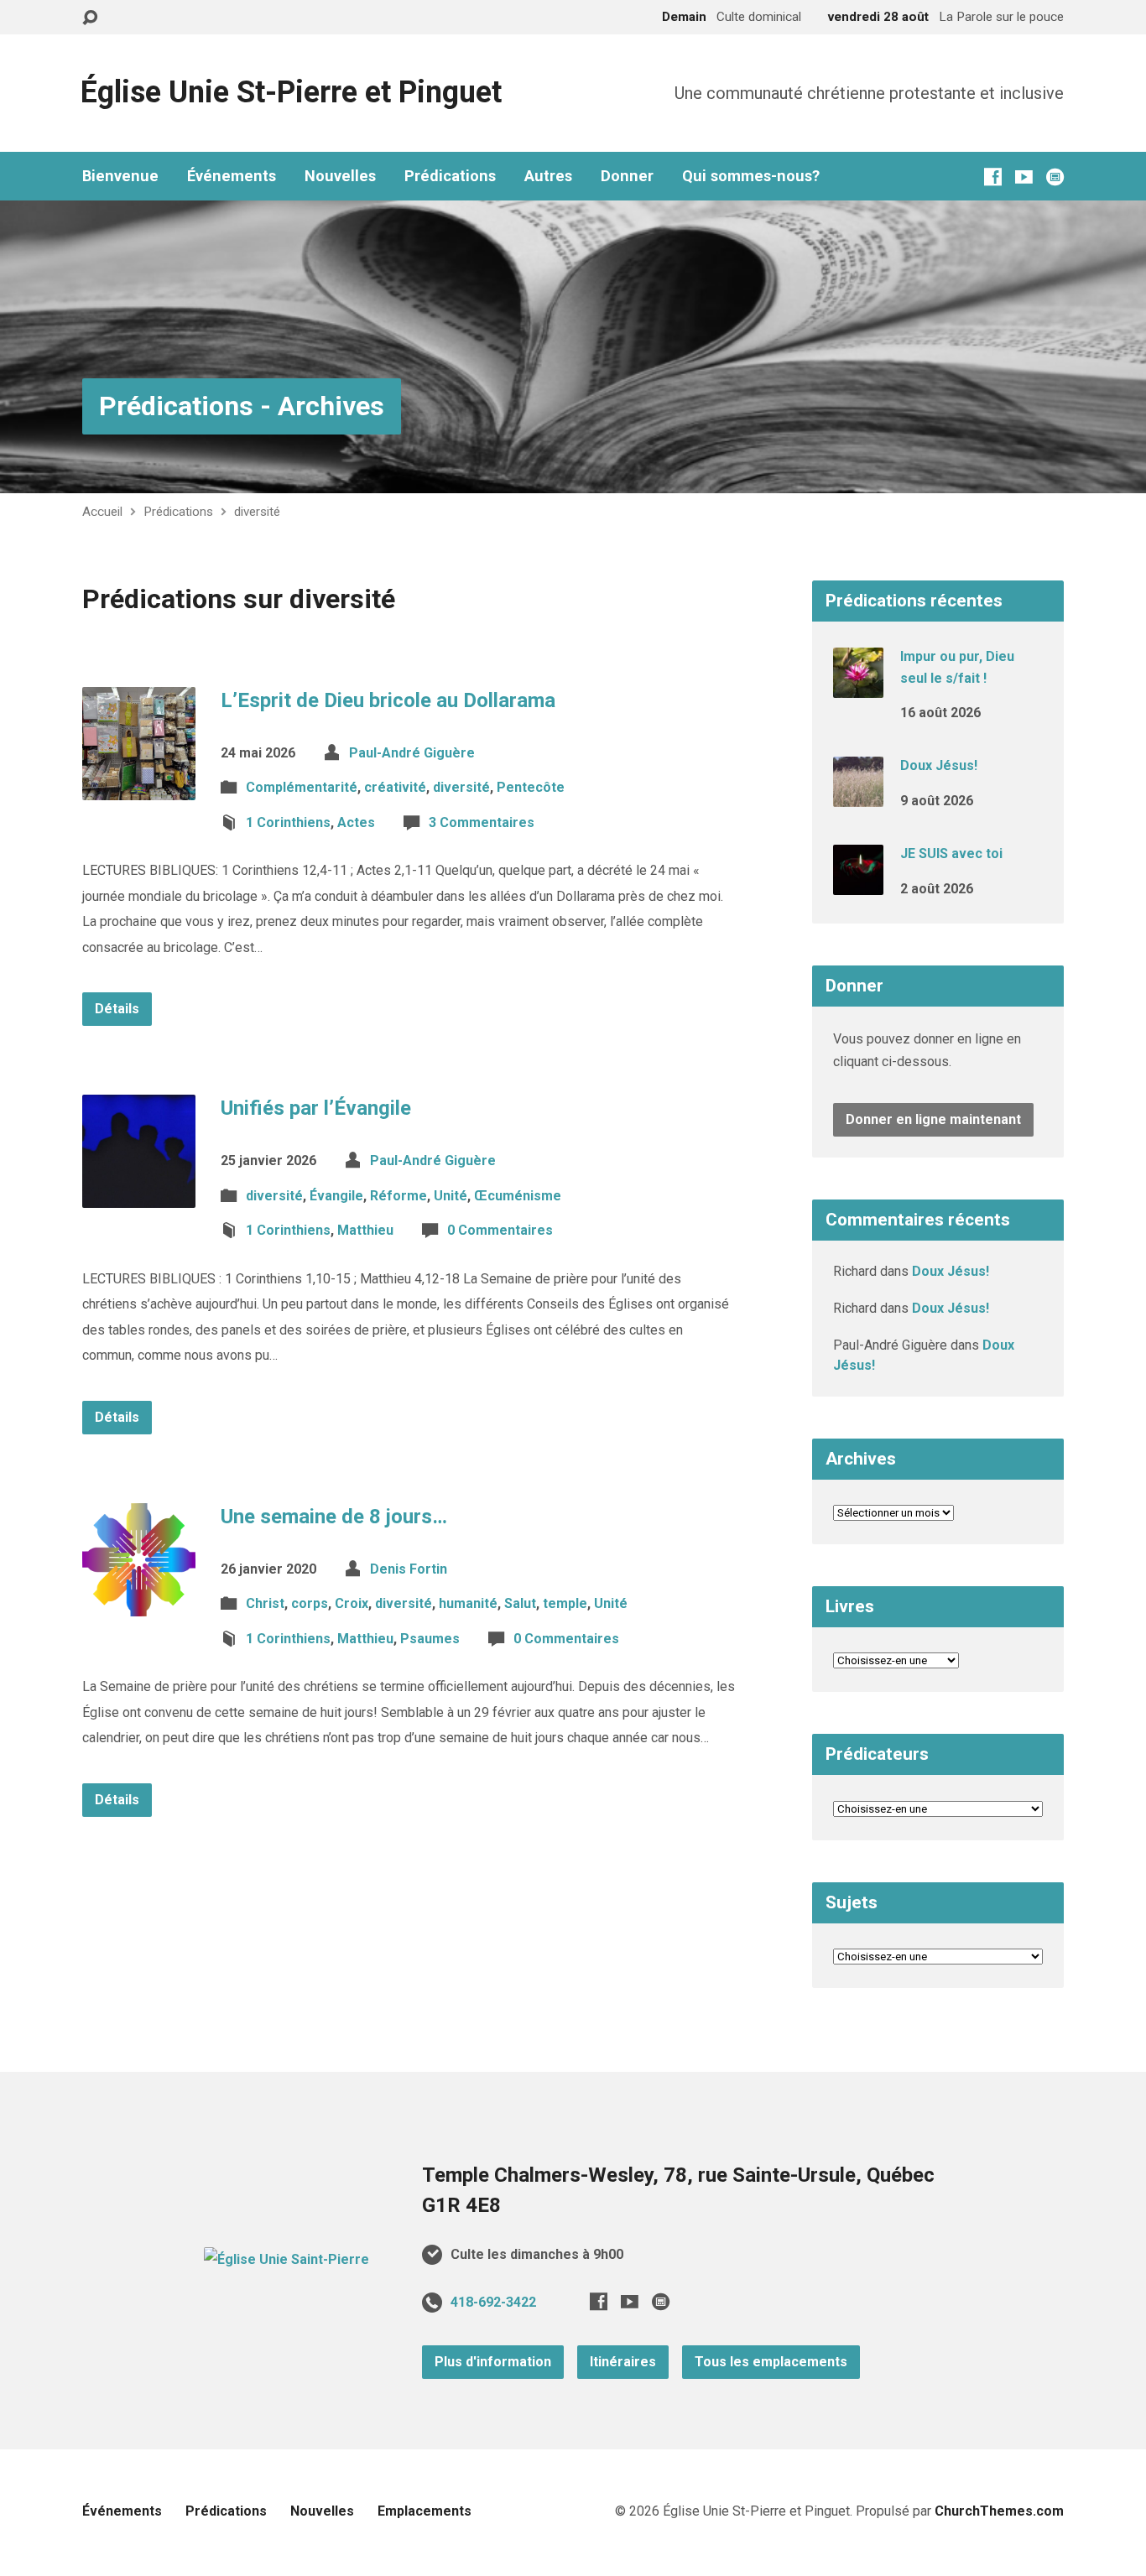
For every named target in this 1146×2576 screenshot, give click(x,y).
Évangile (336, 1196)
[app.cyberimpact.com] (1055, 177)
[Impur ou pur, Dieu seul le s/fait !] (858, 687)
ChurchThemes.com (999, 2511)
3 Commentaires (482, 822)
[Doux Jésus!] (858, 796)
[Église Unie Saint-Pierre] (286, 2259)
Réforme (398, 1196)
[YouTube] (1024, 177)
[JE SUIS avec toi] (858, 884)
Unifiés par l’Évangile (316, 1108)
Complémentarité (302, 787)
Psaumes (430, 1639)
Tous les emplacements (771, 2362)
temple (565, 1603)
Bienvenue (120, 176)
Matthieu (365, 1230)
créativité (395, 787)
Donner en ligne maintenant (933, 1119)
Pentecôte (531, 787)
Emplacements (425, 2511)
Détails (117, 1009)
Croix (352, 1603)
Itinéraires (623, 2362)
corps (310, 1603)
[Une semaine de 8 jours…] (139, 1603)
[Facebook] (993, 177)
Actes (356, 822)
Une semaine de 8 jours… (334, 1517)
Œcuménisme (518, 1196)
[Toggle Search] (90, 18)
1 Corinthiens (288, 822)
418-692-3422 (493, 2302)
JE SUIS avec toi (951, 853)
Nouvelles (340, 176)
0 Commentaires (500, 1230)
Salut (520, 1603)
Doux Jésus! (939, 765)
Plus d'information (493, 2362)
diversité (257, 512)
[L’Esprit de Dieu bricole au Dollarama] (139, 786)
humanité (468, 1603)
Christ (265, 1603)
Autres (548, 176)
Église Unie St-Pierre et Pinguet (291, 92)
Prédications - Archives (242, 406)
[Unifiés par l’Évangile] (139, 1195)
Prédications (450, 176)
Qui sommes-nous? (751, 176)
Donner (627, 176)
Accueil (102, 512)
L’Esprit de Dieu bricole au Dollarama (388, 700)
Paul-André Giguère (412, 753)
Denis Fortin (409, 1569)
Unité (451, 1196)
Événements (232, 176)
